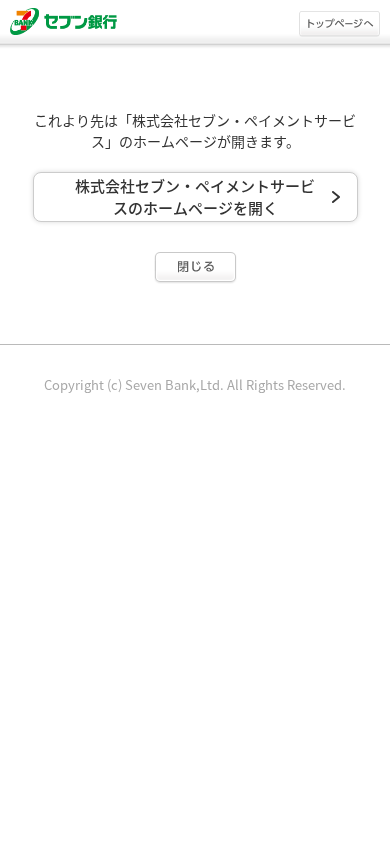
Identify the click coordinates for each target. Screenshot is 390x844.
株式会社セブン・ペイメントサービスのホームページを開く (195, 197)
